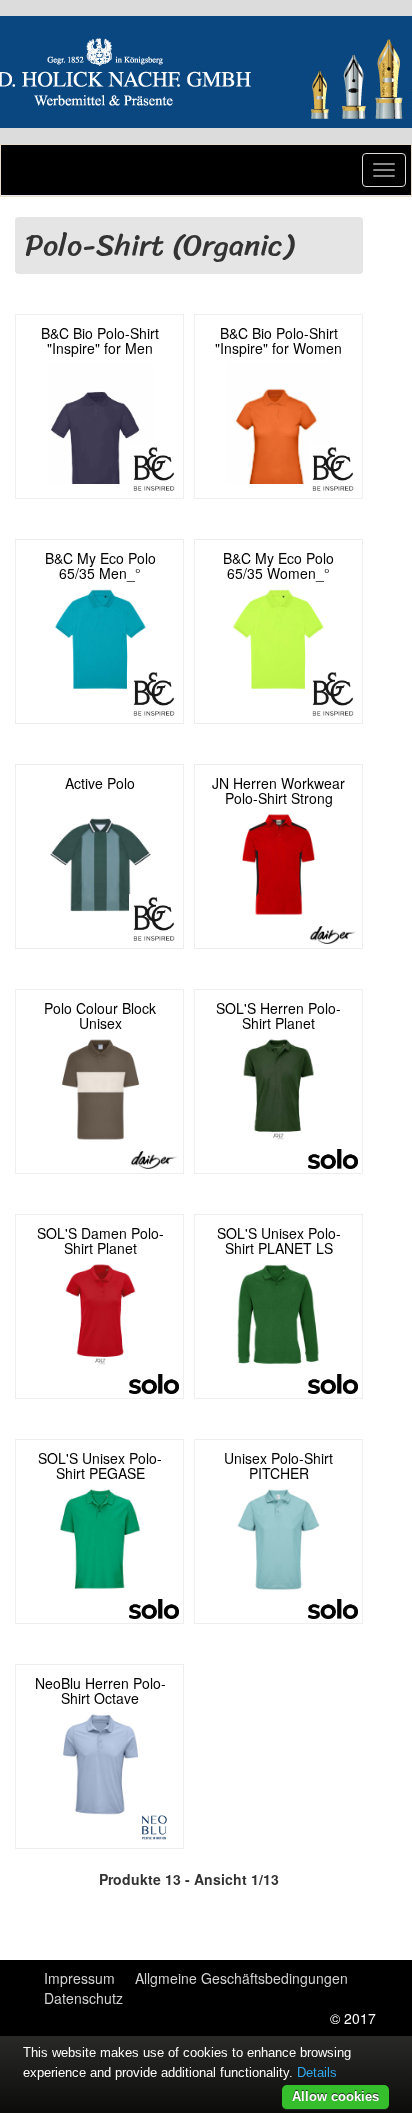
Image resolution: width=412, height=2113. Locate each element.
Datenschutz (83, 1998)
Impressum (79, 1978)
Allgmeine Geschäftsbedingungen (241, 1978)
